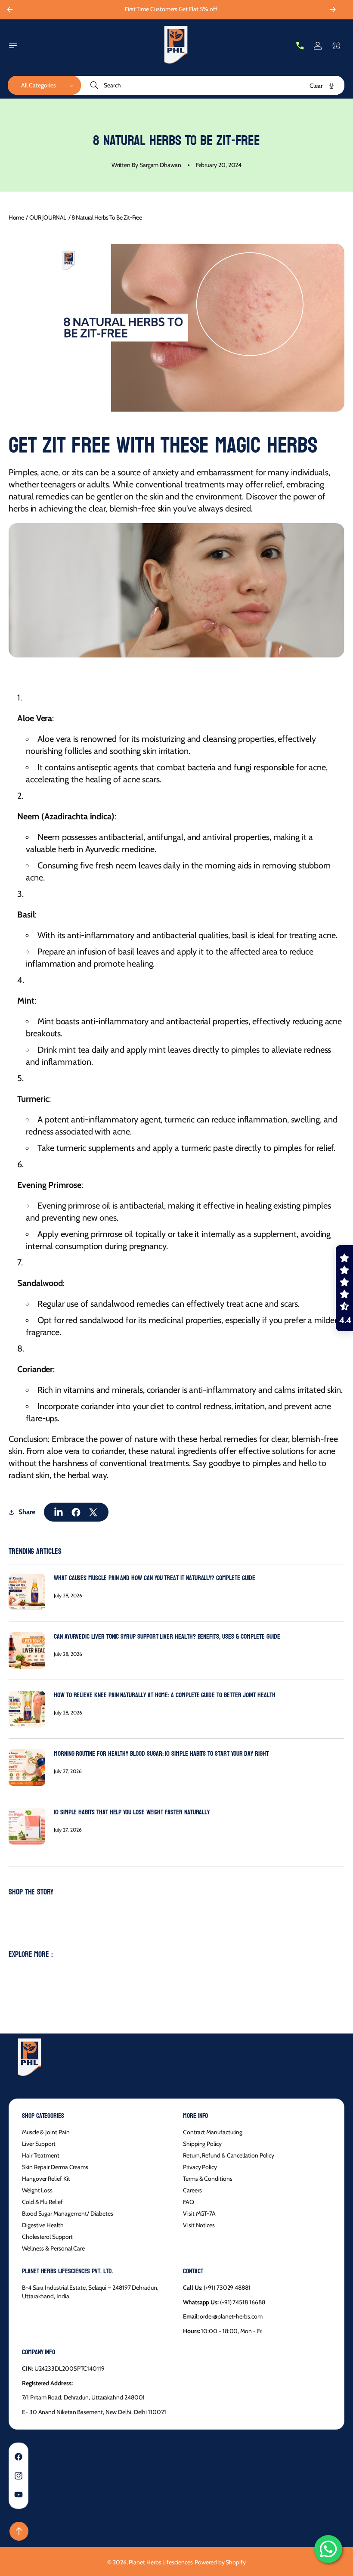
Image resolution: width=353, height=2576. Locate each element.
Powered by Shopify (220, 2562)
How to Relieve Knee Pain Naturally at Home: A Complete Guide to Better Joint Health (165, 1695)
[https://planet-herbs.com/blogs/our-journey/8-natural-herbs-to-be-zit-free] (59, 1512)
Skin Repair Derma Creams (55, 2167)
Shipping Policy (202, 2144)
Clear (316, 86)
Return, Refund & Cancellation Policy (229, 2155)
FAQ (189, 2202)
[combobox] (213, 85)
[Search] (95, 85)
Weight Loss (37, 2190)
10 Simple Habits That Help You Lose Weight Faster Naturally (132, 1812)
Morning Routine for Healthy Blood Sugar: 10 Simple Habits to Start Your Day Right (161, 1753)
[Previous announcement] (9, 9)
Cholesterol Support (47, 2237)
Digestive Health (43, 2225)
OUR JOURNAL (48, 217)
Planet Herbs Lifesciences (161, 2562)
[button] (13, 46)
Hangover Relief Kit (46, 2179)
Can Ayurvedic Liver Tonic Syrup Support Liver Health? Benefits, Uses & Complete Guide (167, 1636)
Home (16, 217)
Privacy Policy (200, 2167)
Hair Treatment (41, 2155)
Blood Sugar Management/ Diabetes (67, 2213)
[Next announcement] (333, 9)
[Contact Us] (300, 46)
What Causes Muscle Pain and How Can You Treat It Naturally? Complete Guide (155, 1578)
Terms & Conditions (208, 2179)
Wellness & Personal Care (53, 2248)
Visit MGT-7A (199, 2213)
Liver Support (39, 2144)
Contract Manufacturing (213, 2132)
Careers (192, 2190)
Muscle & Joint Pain (46, 2132)
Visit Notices (199, 2225)
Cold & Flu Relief (42, 2202)
